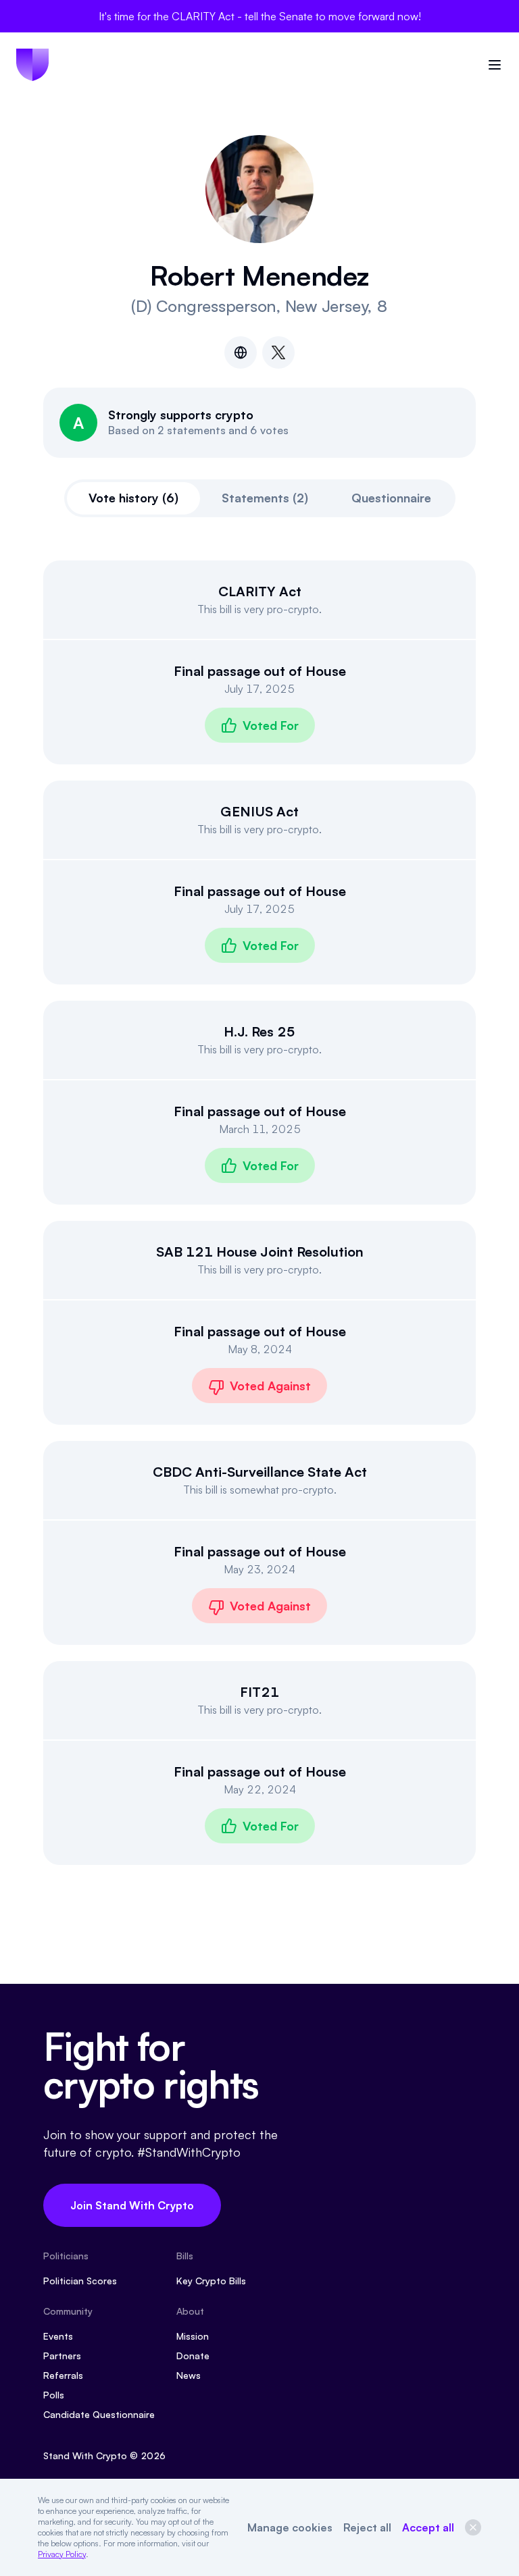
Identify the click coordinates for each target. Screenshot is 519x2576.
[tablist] (260, 498)
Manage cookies (290, 2527)
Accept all (428, 2527)
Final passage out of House (260, 671)
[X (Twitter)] (278, 352)
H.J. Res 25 (259, 1031)
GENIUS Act (259, 811)
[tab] (133, 498)
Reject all (367, 2527)
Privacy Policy (62, 2554)
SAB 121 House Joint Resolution (260, 1252)
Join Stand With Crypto (132, 2205)
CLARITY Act (260, 591)
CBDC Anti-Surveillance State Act (260, 1472)
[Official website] (241, 352)
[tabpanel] (259, 1213)
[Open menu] (495, 65)
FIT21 (259, 1692)
